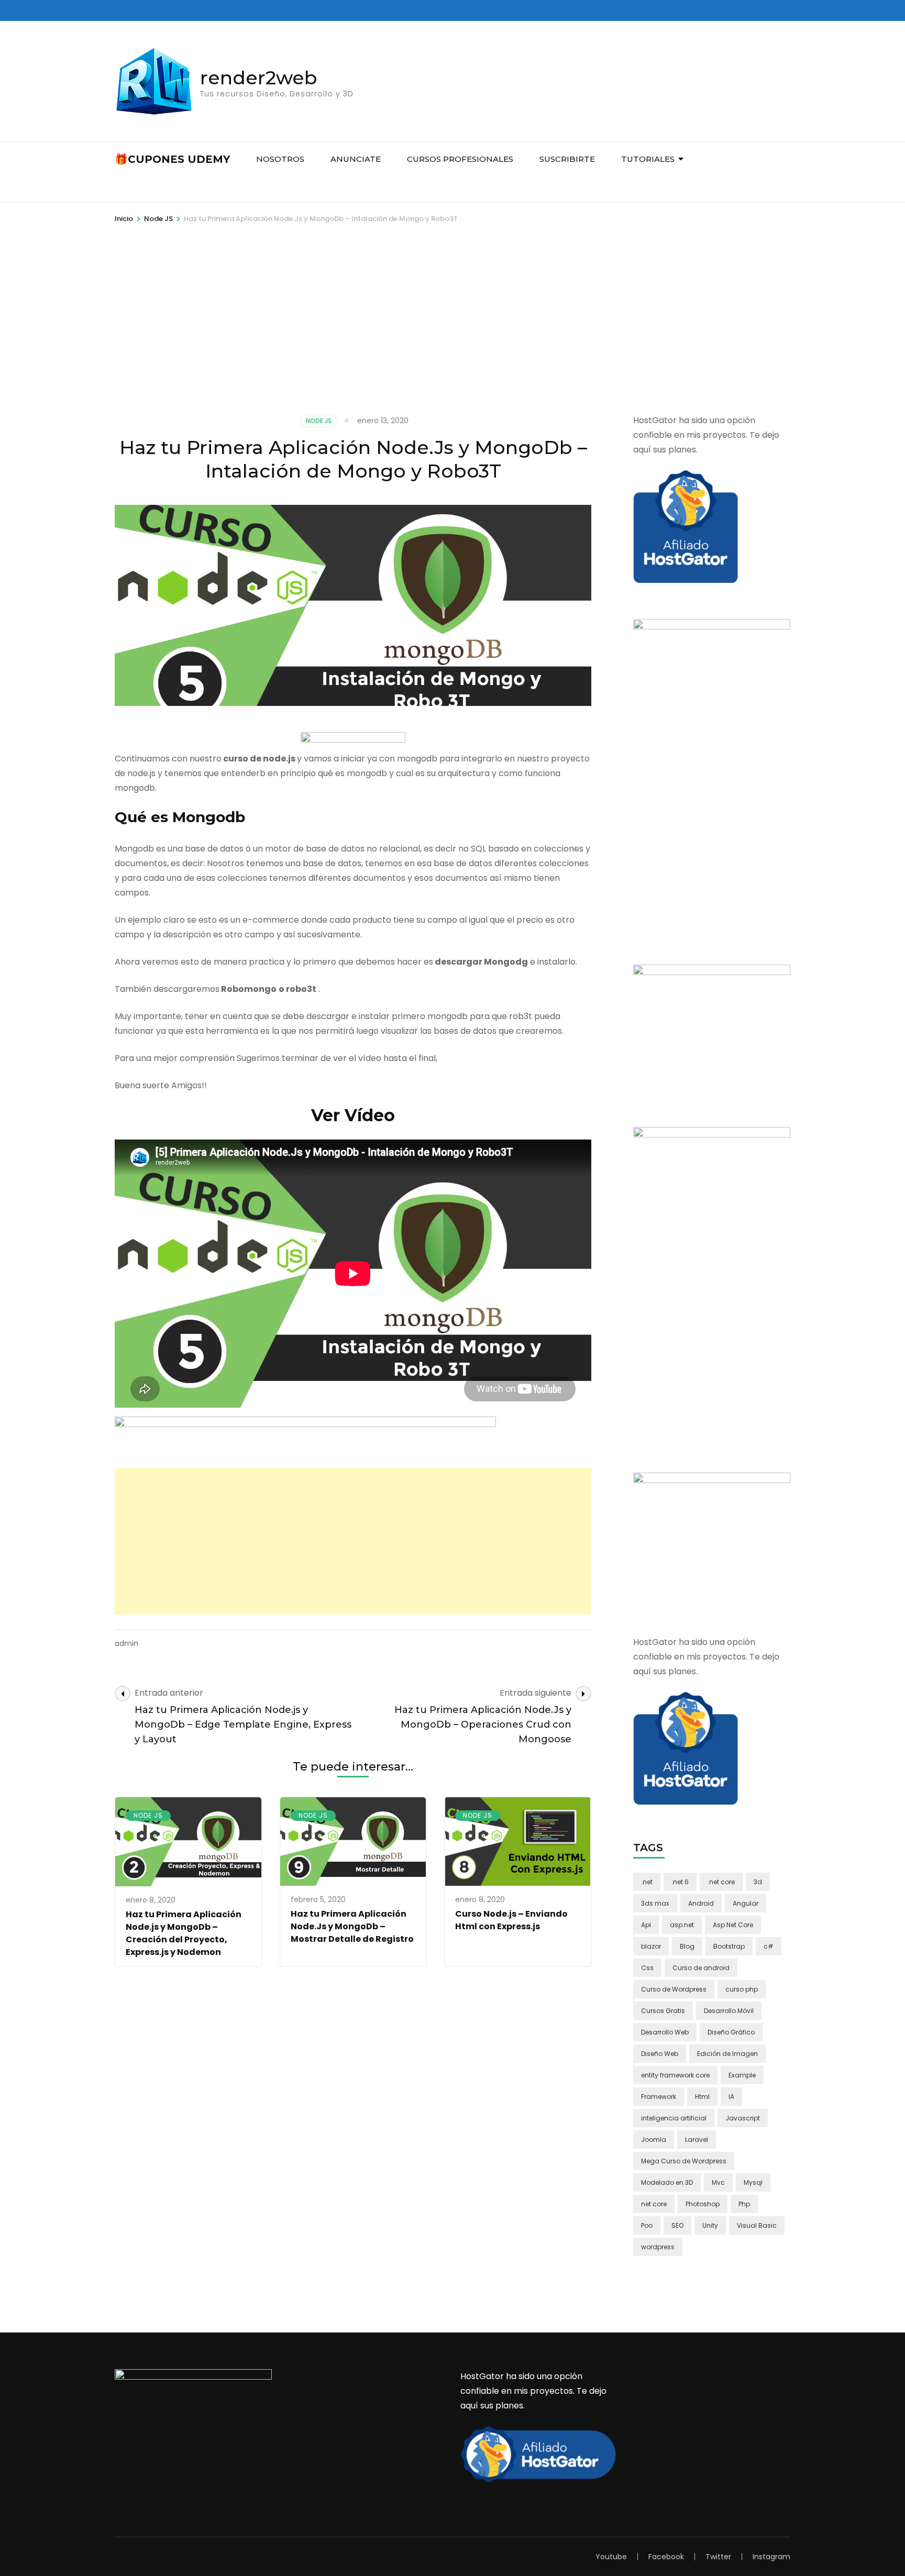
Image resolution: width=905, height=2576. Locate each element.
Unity (710, 2225)
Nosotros (280, 159)
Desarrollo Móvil (729, 2011)
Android (701, 1903)
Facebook (666, 2557)
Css (647, 1968)
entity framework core (675, 2075)
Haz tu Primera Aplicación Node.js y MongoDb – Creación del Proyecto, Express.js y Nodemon (184, 1933)
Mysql (753, 2182)
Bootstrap (729, 1946)
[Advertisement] (452, 335)
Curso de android (701, 1968)
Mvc (718, 2182)
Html (702, 2097)
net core (654, 2204)
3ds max (655, 1903)
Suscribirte (567, 159)
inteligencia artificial (674, 2118)
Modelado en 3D (667, 2182)
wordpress (658, 2247)
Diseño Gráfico (731, 2032)
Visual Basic (757, 2225)
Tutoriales (648, 159)
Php (744, 2204)
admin (126, 1643)
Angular (746, 1903)
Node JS (319, 421)
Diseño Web (660, 2054)
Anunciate (356, 159)
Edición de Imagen (727, 2054)
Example (742, 2075)
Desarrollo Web (665, 2032)
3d (758, 1882)
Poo (647, 2225)
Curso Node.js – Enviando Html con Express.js (511, 1920)
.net (647, 1882)
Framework (659, 2097)
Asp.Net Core (733, 1925)
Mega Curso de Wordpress (684, 2161)
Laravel (697, 2140)
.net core (721, 1882)
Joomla (654, 2140)
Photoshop (703, 2204)
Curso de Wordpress (674, 1989)
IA (731, 2097)
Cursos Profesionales (460, 159)
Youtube (611, 2557)
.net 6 (680, 1882)
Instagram (771, 2557)
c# (769, 1946)
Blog (687, 1946)
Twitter (718, 2557)
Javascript (743, 2118)
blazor (651, 1946)
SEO (677, 2225)
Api (646, 1925)
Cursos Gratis (663, 2011)
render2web (259, 78)
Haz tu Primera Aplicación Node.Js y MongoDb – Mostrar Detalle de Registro (352, 1926)
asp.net (682, 1925)
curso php (742, 1989)
